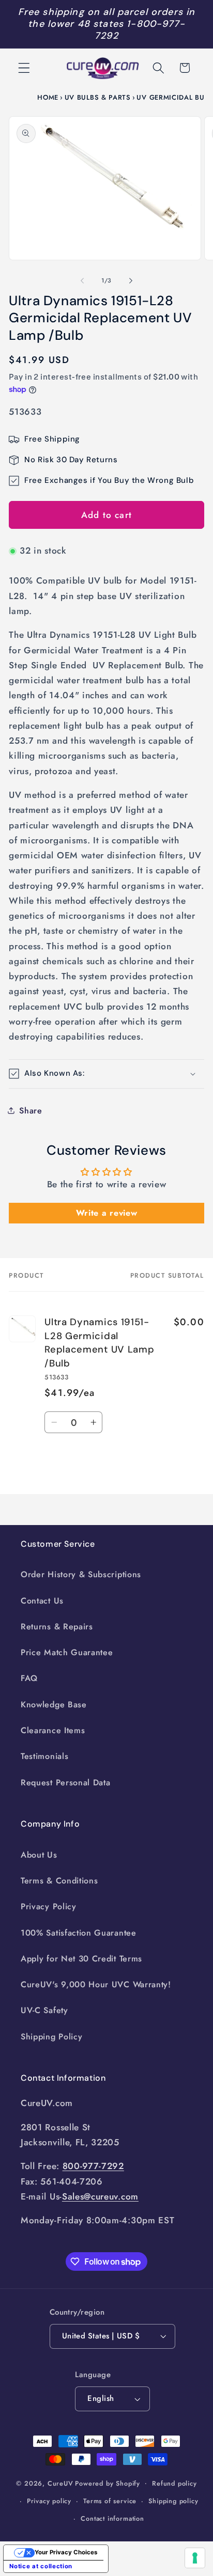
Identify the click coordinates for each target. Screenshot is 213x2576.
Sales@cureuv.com (100, 2196)
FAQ (29, 1678)
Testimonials (44, 1756)
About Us (39, 1855)
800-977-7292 (93, 2166)
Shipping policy (173, 2501)
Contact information (112, 2518)
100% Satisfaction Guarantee (79, 1933)
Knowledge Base (54, 1705)
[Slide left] (82, 281)
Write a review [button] (107, 1213)
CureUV (60, 2483)
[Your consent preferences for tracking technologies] (195, 2558)
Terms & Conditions (59, 1881)
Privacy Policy (49, 1906)
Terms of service (110, 2501)
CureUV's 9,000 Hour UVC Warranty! (96, 1984)
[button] (24, 68)
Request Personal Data (66, 1782)
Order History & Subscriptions (81, 1574)
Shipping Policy (51, 2037)
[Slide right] (131, 281)
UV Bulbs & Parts (98, 97)
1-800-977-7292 (140, 30)
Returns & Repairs (57, 1627)
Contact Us (42, 1601)
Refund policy (174, 2483)
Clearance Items (53, 1730)
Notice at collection (41, 2566)
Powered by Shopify (108, 2483)
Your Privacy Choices (66, 2552)
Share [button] (31, 1111)
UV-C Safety (44, 2010)
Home (48, 97)
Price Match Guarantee (67, 1652)
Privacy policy (49, 2501)
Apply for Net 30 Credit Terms (81, 1959)
